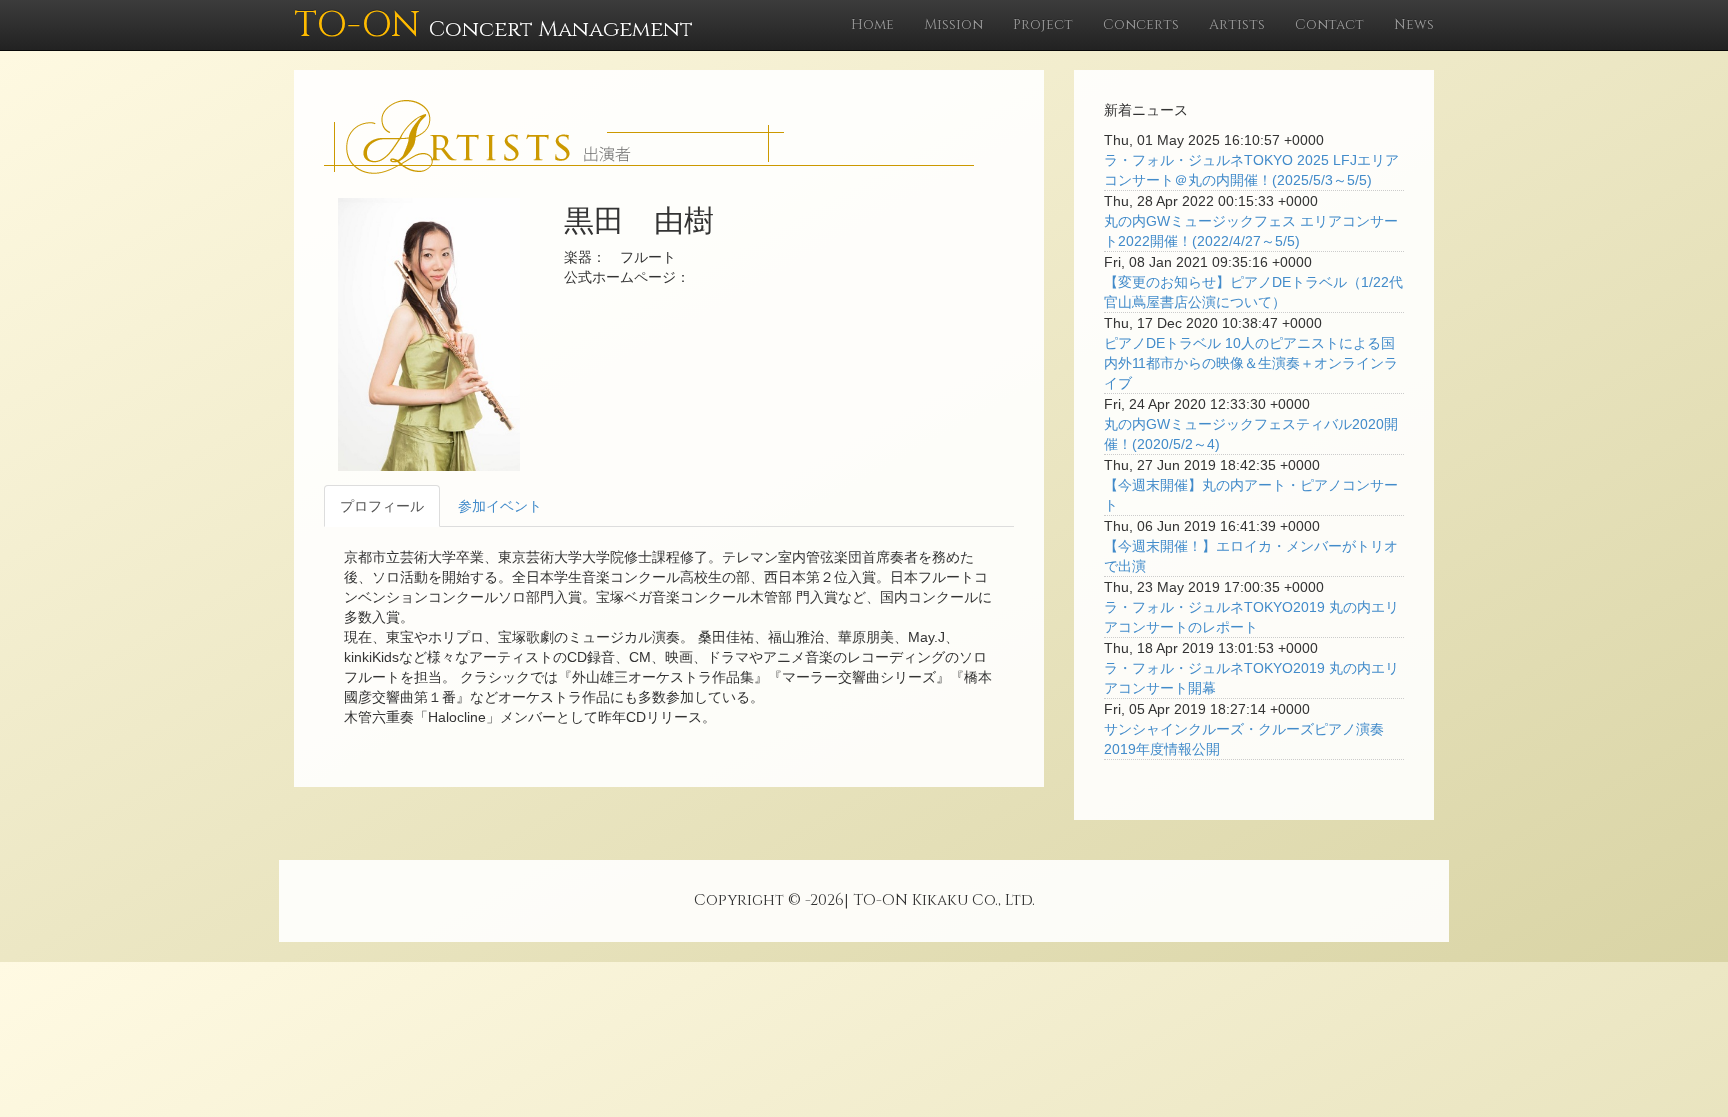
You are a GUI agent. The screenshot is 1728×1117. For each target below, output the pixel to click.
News (1414, 24)
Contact (1329, 24)
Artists (1237, 24)
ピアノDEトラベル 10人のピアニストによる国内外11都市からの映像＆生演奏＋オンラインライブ (1251, 363)
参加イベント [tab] (500, 506)
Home (872, 24)
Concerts (1141, 24)
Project (1043, 24)
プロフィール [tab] (382, 506)
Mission (953, 24)
